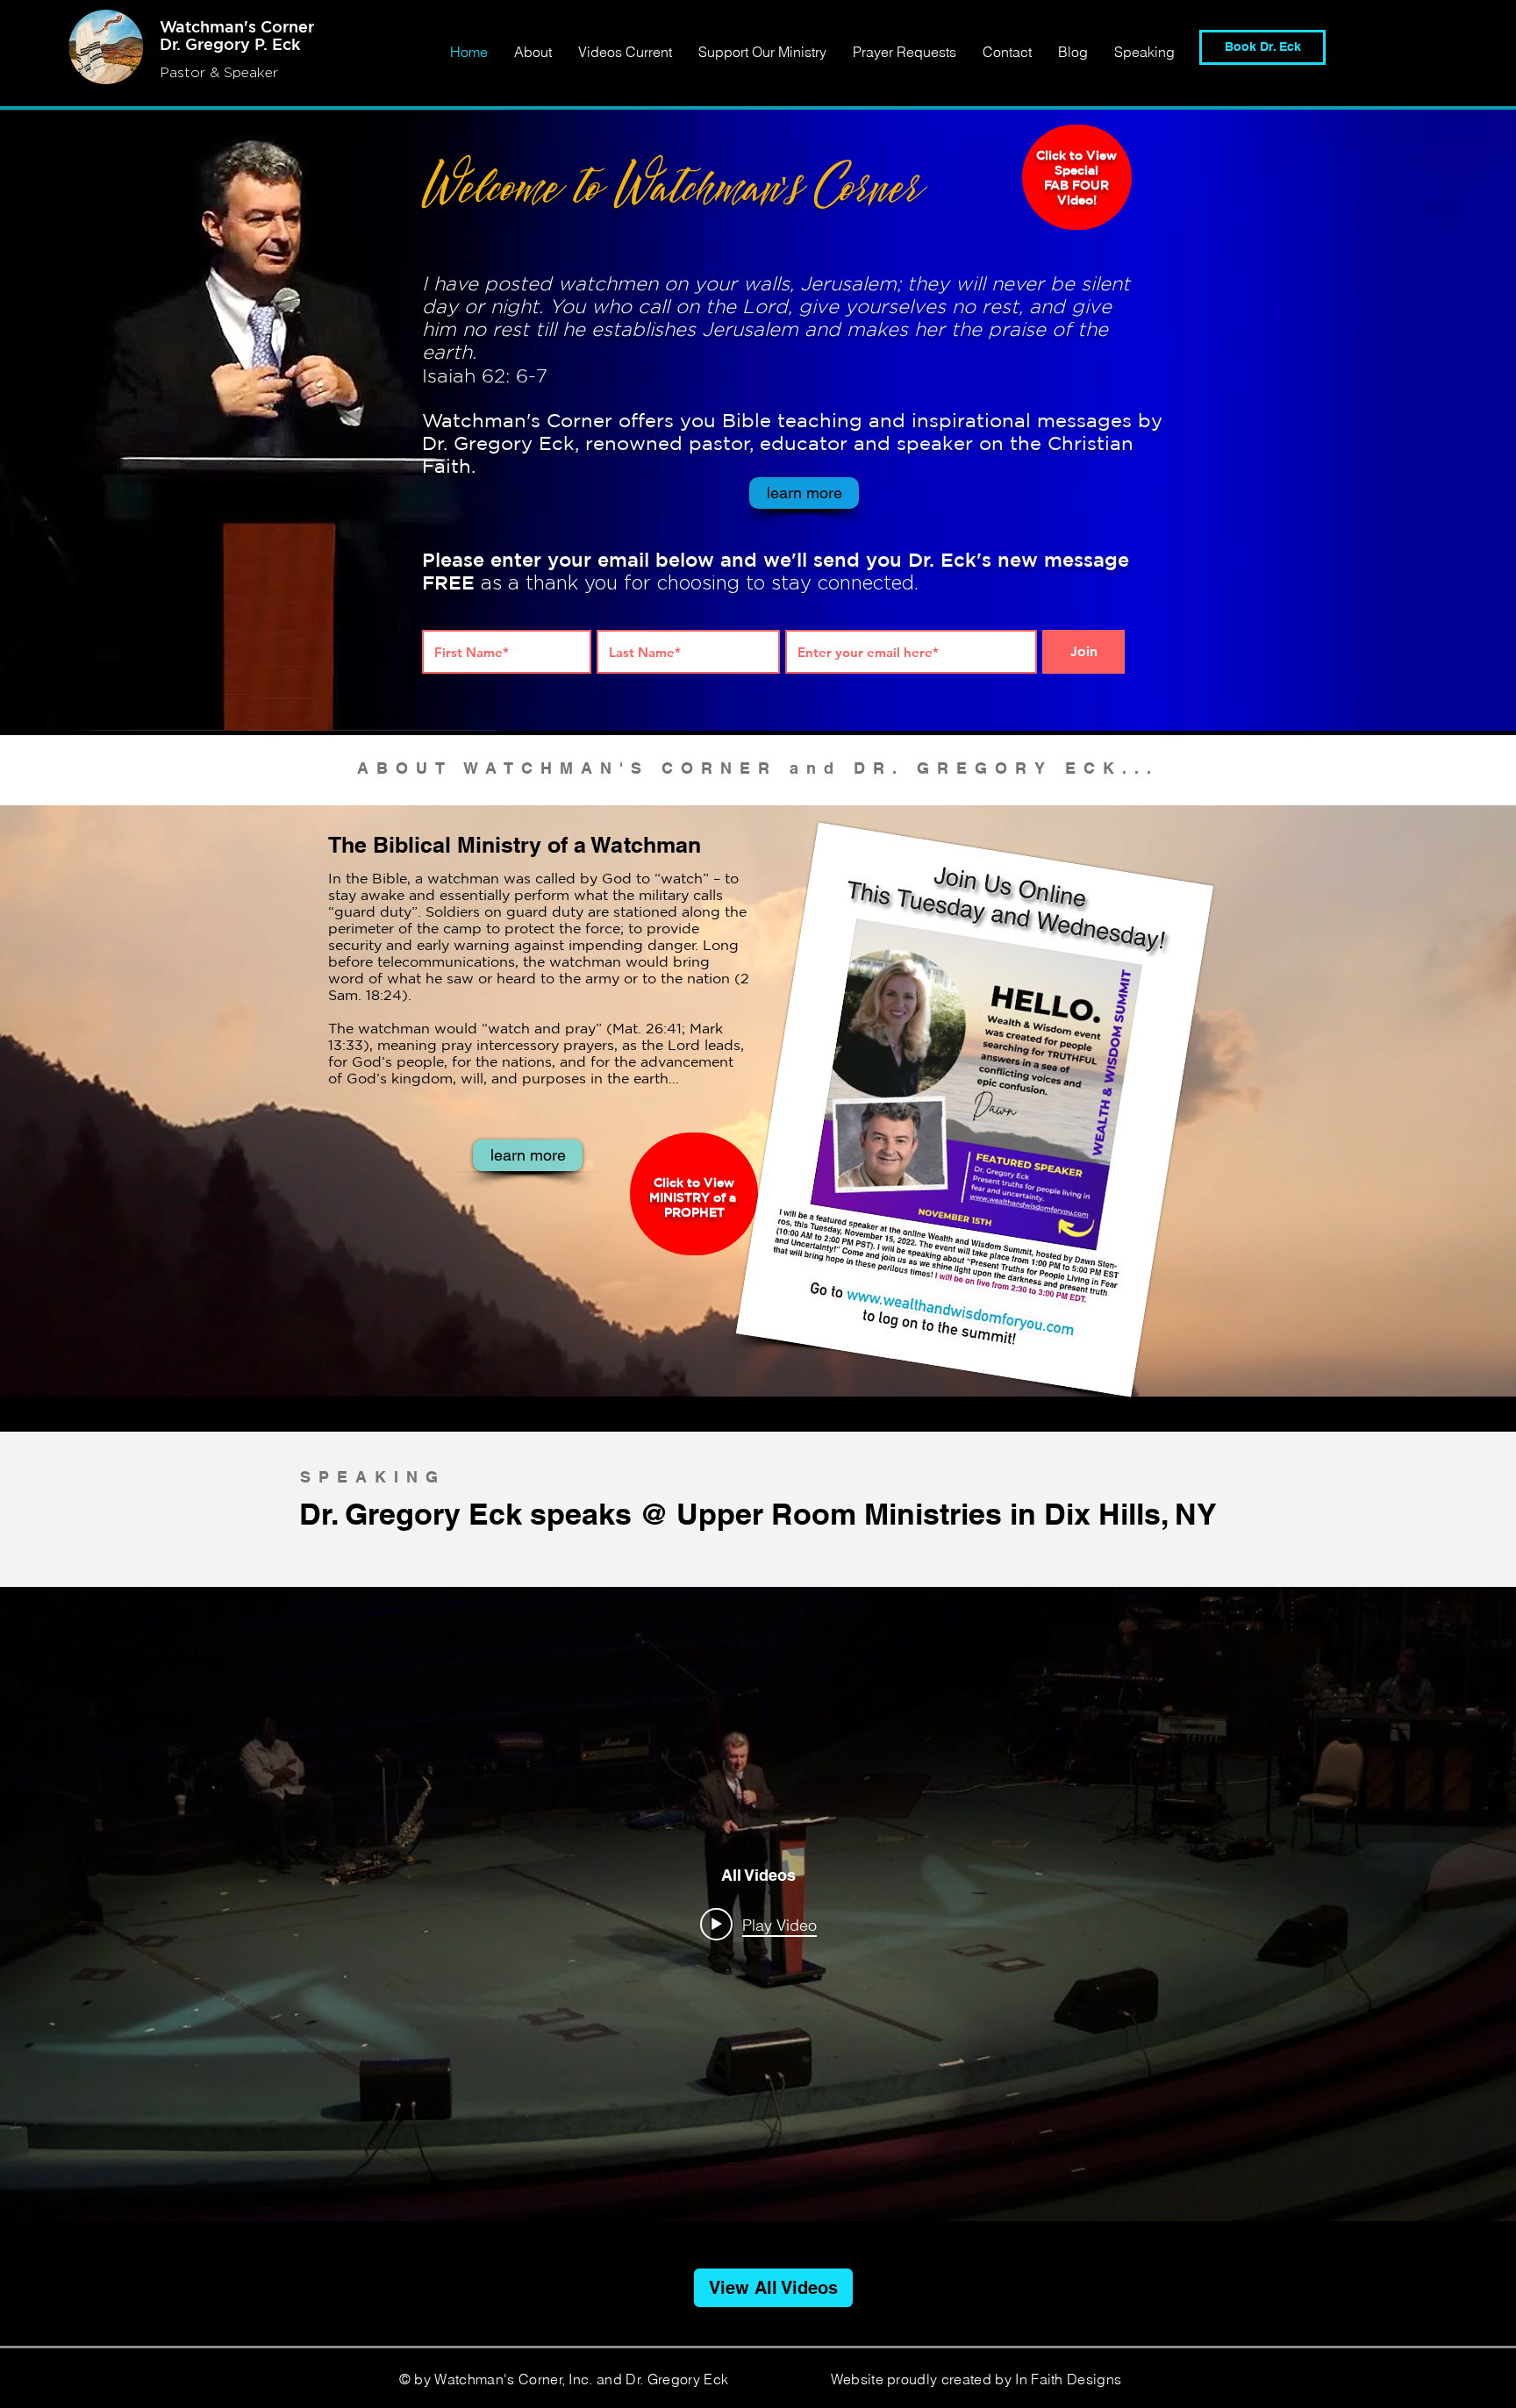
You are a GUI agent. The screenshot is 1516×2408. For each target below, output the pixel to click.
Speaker (251, 72)
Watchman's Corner (237, 26)
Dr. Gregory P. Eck (230, 44)
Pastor (185, 72)
